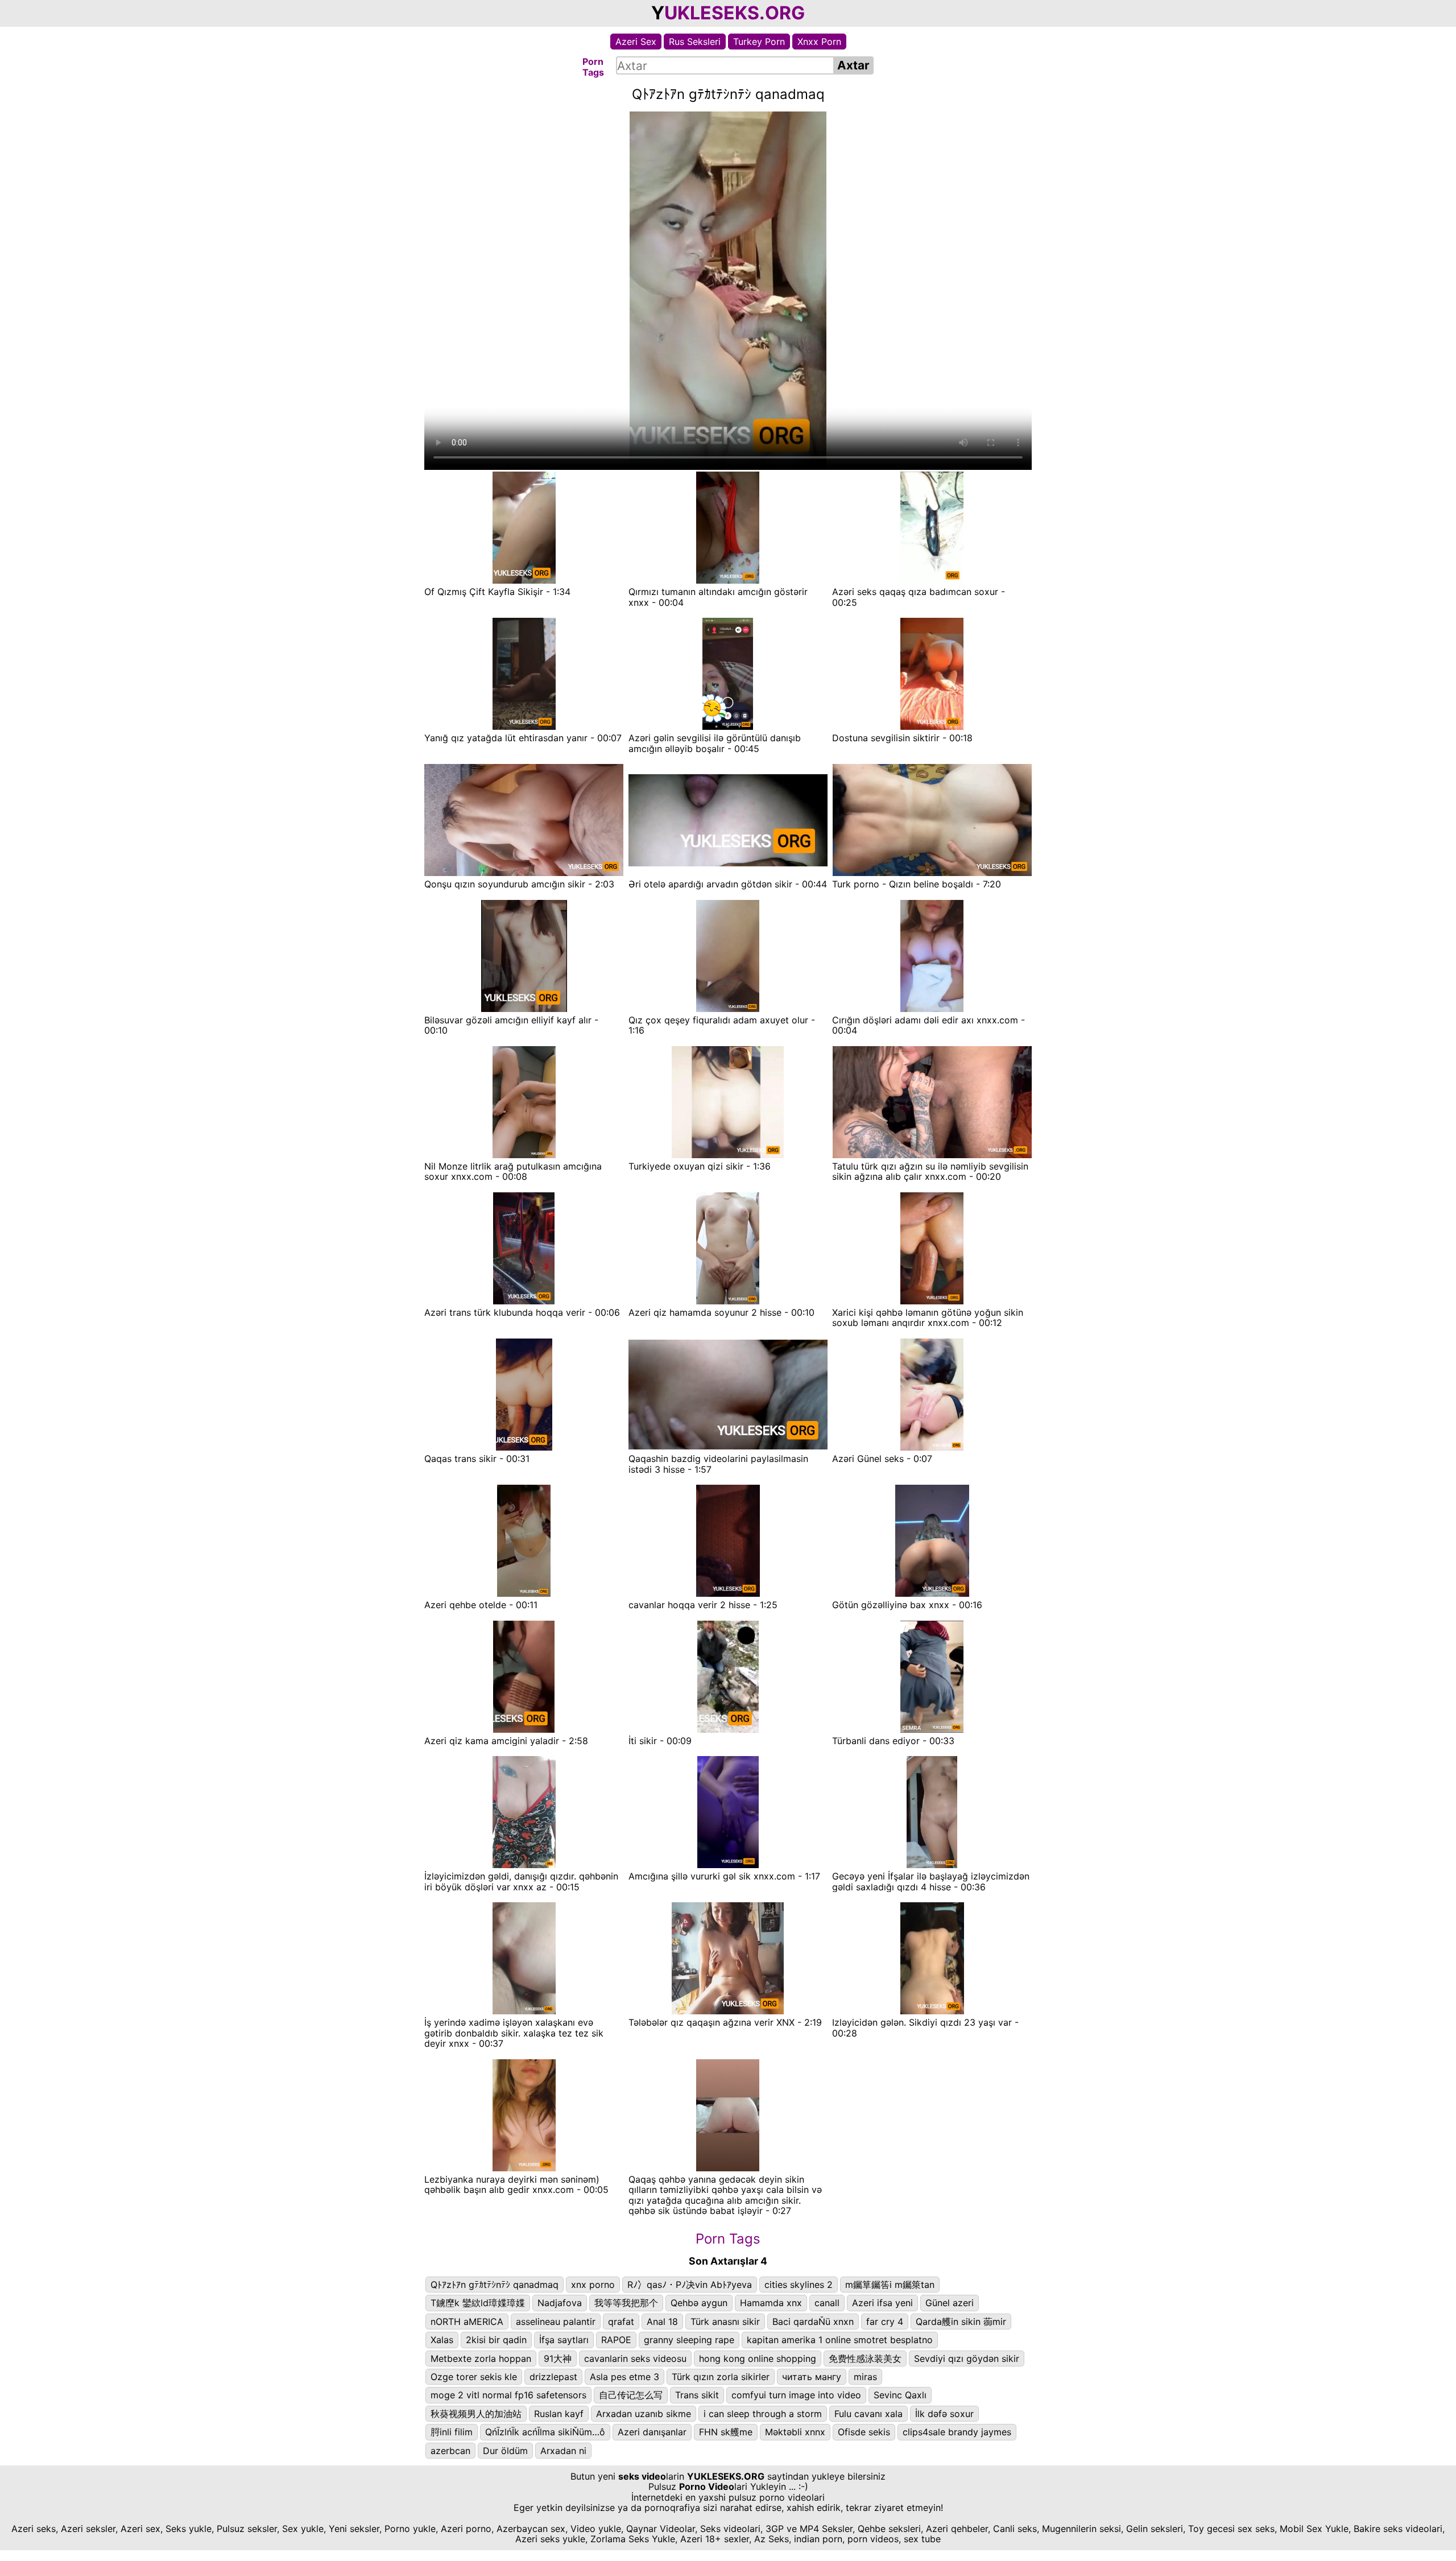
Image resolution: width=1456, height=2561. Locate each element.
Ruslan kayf (559, 2414)
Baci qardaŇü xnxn (813, 2322)
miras (865, 2377)
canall (827, 2303)
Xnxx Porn (819, 42)
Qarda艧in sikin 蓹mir (961, 2322)
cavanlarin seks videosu (635, 2358)
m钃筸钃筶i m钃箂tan (890, 2285)
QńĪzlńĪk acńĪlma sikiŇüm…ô (545, 2432)
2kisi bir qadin (496, 2340)
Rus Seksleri (695, 42)
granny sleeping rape (689, 2340)
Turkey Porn (759, 42)
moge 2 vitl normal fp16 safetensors (508, 2395)
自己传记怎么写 (631, 2395)
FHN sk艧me (726, 2432)
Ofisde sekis (864, 2432)
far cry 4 (885, 2322)
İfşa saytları (564, 2340)
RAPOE (616, 2340)
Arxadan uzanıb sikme (644, 2414)
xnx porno (593, 2285)
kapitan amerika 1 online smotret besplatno (840, 2340)
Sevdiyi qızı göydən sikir (967, 2358)
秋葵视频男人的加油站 (476, 2414)
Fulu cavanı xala (868, 2414)
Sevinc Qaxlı (900, 2395)
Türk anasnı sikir (725, 2322)
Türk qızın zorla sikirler (721, 2377)
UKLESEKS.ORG (735, 13)
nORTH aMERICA (467, 2322)
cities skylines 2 (799, 2285)
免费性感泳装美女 (865, 2358)
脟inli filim (452, 2432)
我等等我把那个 (626, 2303)
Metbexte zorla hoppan (481, 2358)
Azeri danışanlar (652, 2432)
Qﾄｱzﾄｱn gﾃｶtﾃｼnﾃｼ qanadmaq (495, 2285)
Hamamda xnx (771, 2303)
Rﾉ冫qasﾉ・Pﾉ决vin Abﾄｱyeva (690, 2285)
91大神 (558, 2358)
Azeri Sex (636, 42)
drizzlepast (553, 2377)
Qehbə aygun (699, 2303)
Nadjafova (560, 2303)
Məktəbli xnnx (795, 2432)
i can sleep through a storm (763, 2414)
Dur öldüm (505, 2451)
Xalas (442, 2340)
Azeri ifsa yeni (882, 2303)
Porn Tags (728, 2239)
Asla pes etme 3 (624, 2377)
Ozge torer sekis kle (474, 2377)
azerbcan (450, 2451)
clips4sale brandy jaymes (957, 2432)
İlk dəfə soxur (944, 2414)
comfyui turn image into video (796, 2395)
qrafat (621, 2322)
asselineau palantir (556, 2322)
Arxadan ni (563, 2451)
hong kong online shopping (758, 2358)
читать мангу (812, 2377)
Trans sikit (697, 2395)
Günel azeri (950, 2303)
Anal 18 (662, 2322)
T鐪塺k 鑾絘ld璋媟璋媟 (478, 2303)
